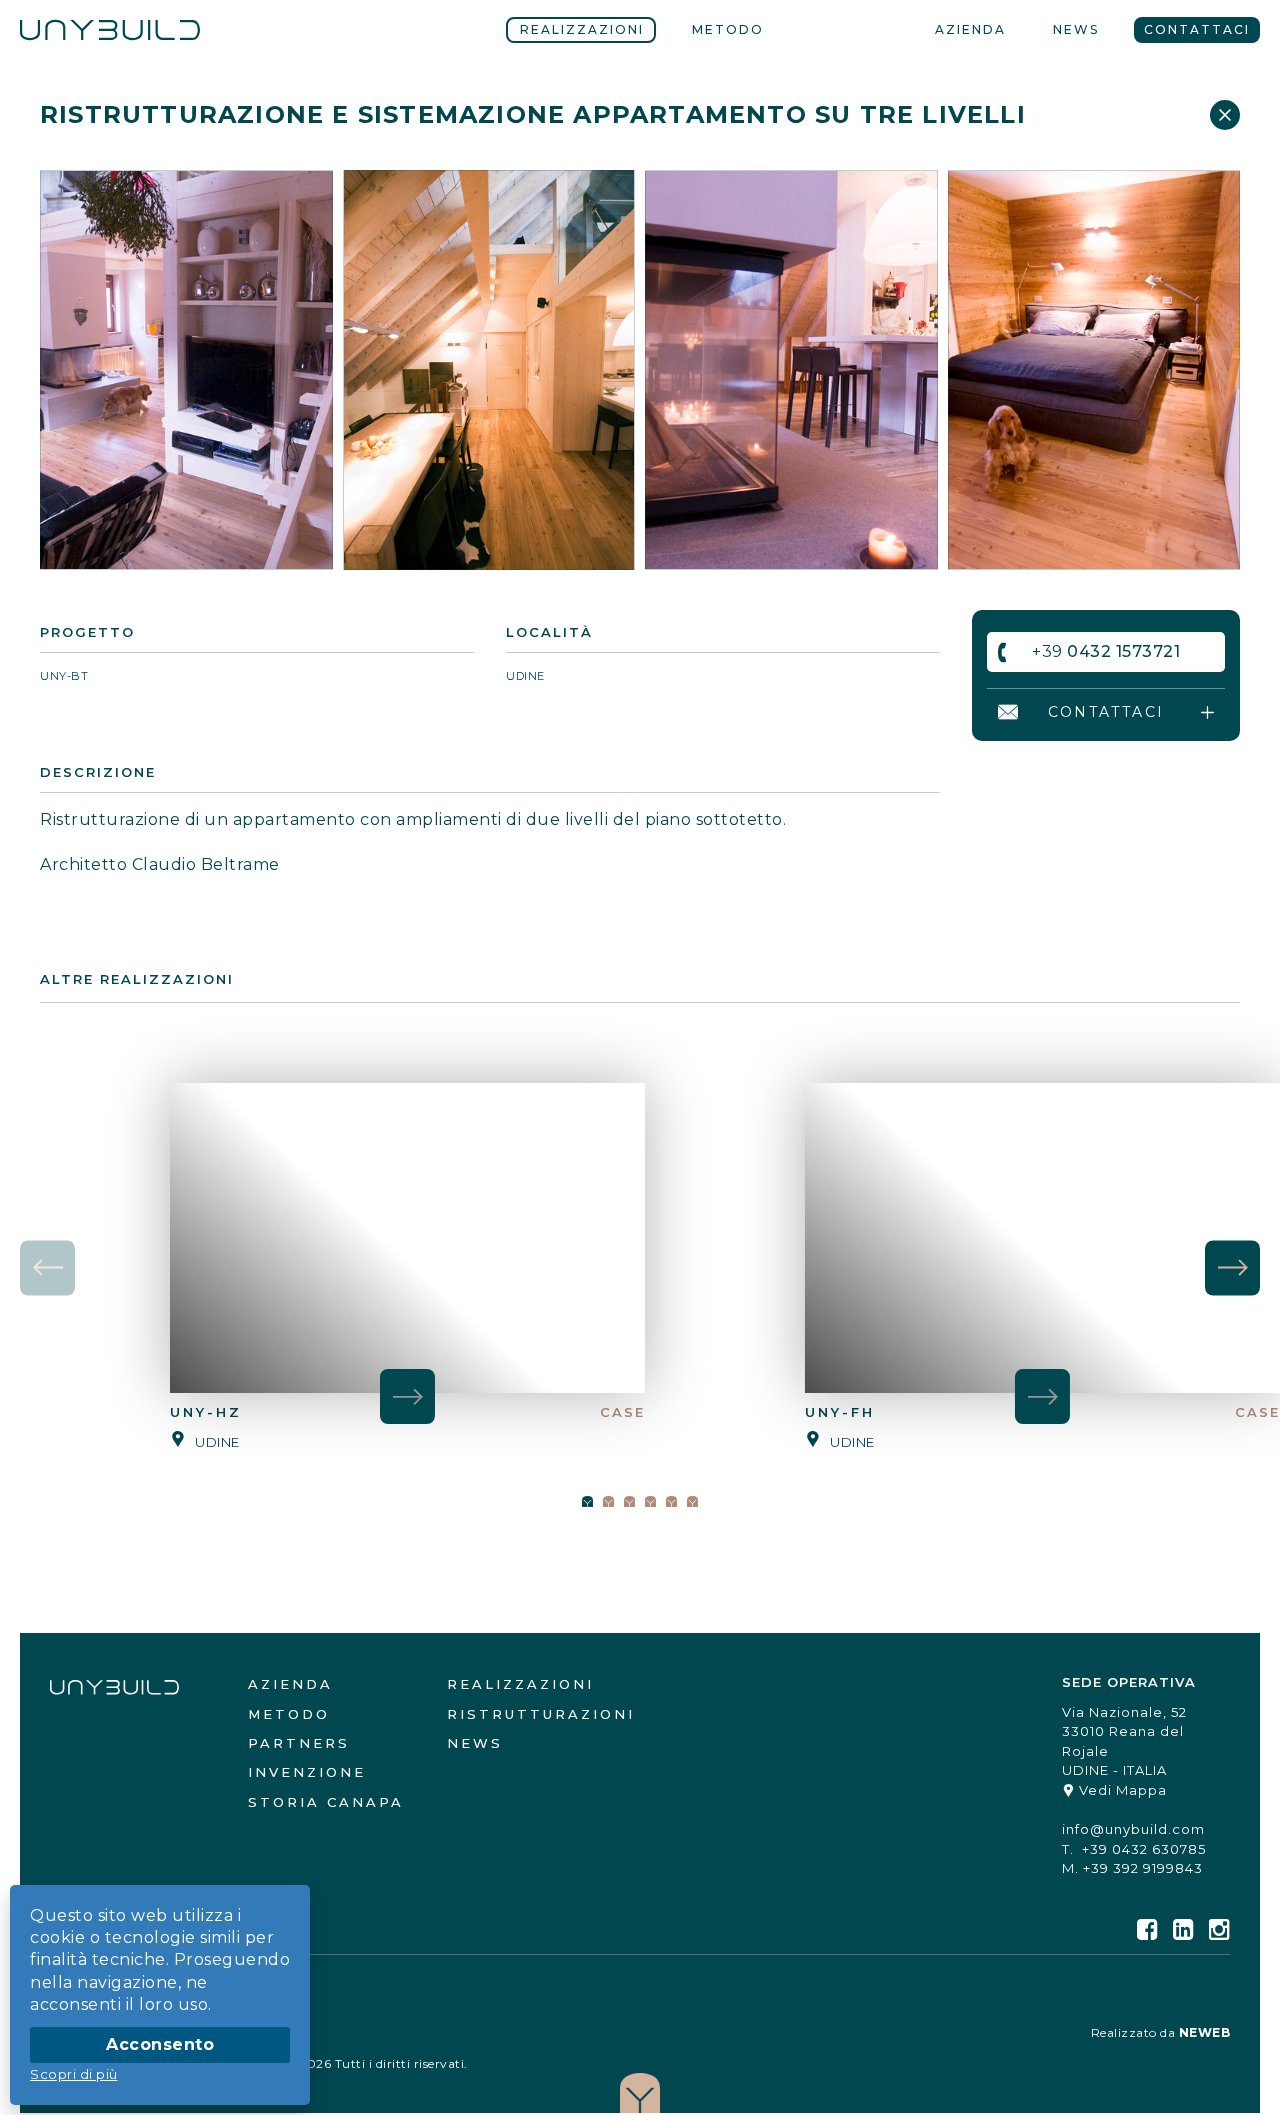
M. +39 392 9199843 (1132, 1868)
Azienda (970, 29)
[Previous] (47, 1267)
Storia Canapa (326, 1802)
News (1076, 29)
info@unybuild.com (1133, 1829)
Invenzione (307, 1772)
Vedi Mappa (1121, 1790)
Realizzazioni (582, 29)
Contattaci (1197, 29)
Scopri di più (74, 2074)
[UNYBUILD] (110, 30)
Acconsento (160, 2044)
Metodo (728, 29)
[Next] (1232, 1267)
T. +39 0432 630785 (1134, 1849)
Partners (299, 1743)
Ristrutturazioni (541, 1714)
